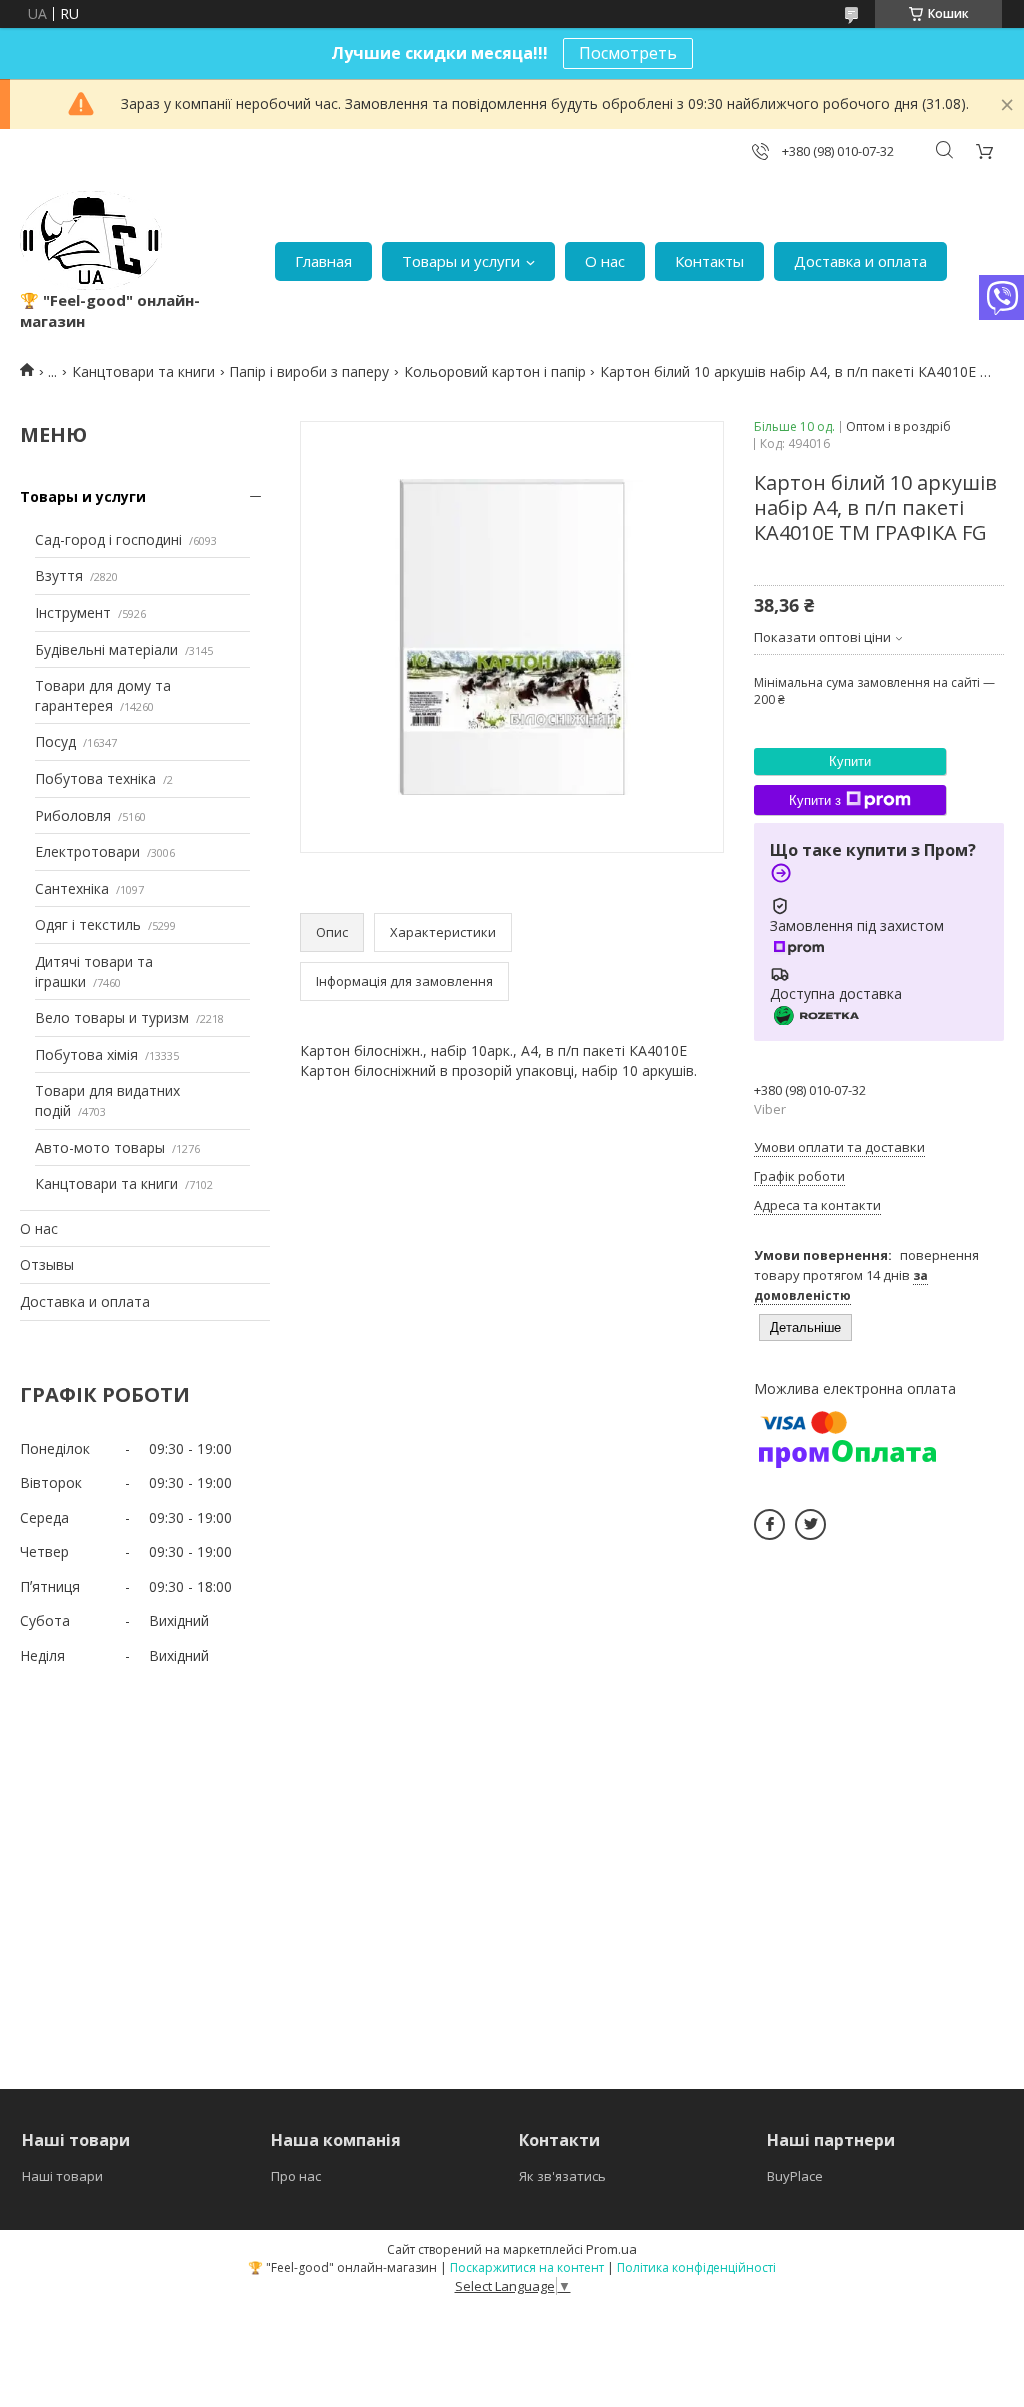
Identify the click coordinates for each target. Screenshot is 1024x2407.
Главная (323, 261)
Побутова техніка (95, 778)
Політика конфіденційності (696, 2267)
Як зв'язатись (562, 2176)
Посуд (55, 741)
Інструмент (73, 612)
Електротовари (87, 851)
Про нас (296, 2176)
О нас (605, 261)
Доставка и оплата (860, 261)
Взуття (59, 575)
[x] (810, 1524)
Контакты (709, 261)
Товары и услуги (461, 261)
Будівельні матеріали (106, 649)
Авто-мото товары (100, 1147)
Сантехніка (72, 888)
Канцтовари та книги (143, 371)
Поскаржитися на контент (527, 2267)
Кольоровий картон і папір (495, 371)
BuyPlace (795, 2176)
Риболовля (73, 815)
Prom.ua (611, 2249)
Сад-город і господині (108, 539)
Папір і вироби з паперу (309, 371)
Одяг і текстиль (88, 924)
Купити (850, 761)
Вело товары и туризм (112, 1017)
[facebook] (769, 1524)
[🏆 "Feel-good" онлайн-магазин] (91, 240)
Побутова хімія (86, 1054)
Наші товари (62, 2176)
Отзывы (47, 1264)
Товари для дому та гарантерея (103, 695)
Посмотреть (628, 53)
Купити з (815, 800)
